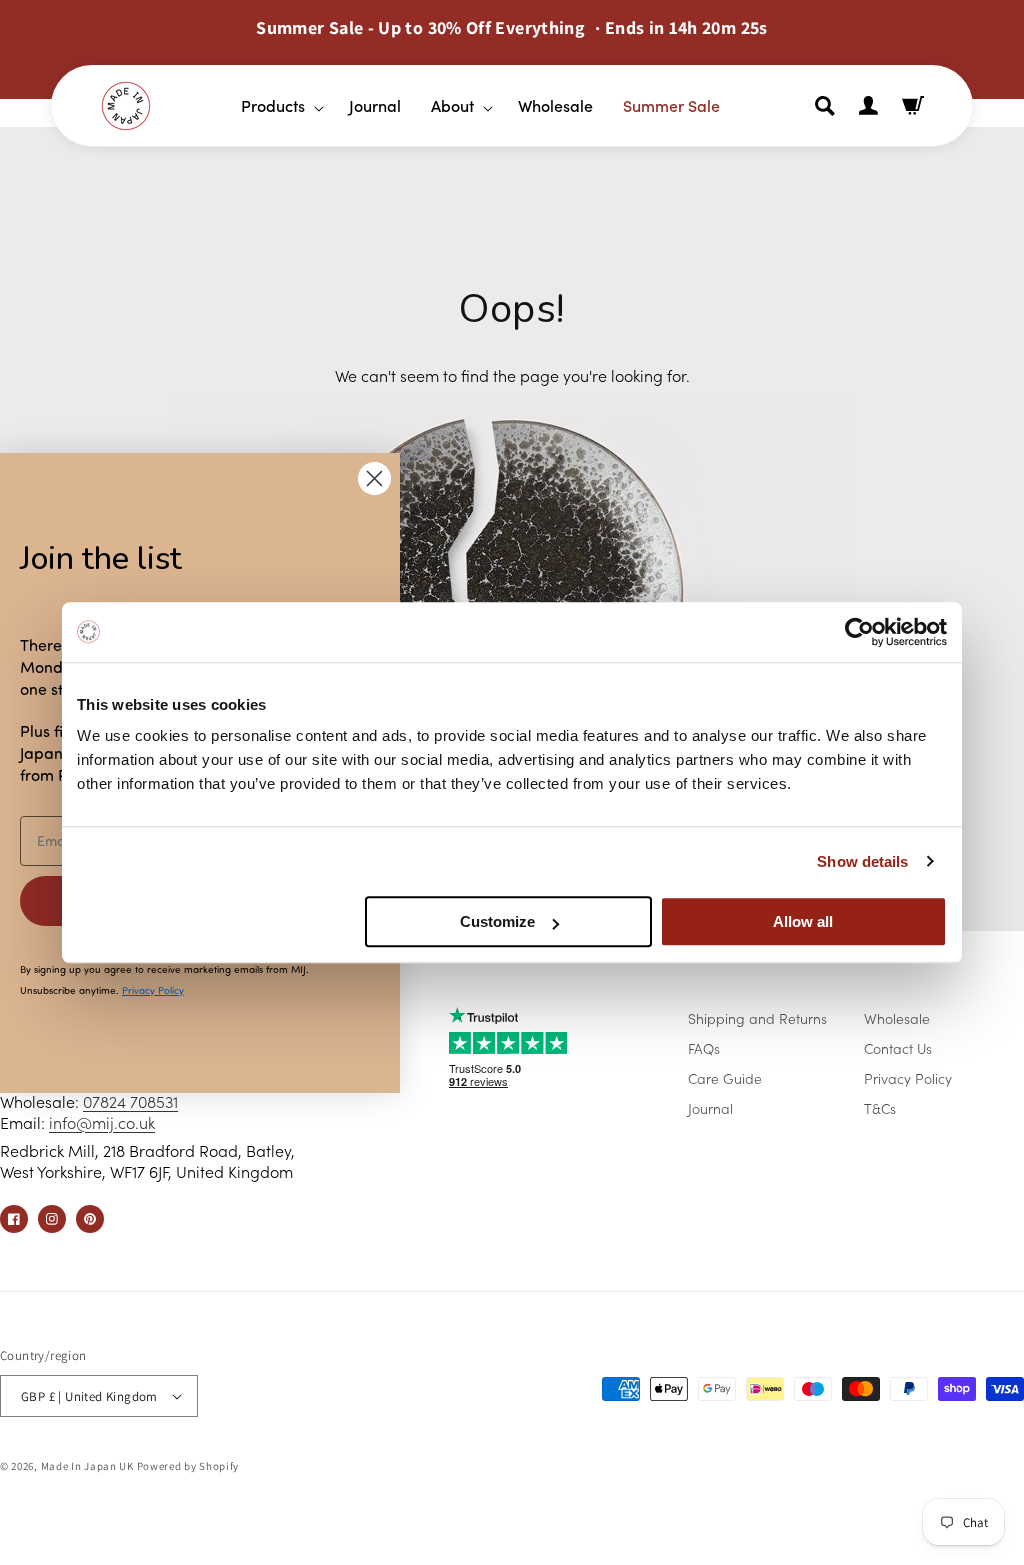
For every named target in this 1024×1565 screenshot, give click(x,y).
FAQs (704, 1048)
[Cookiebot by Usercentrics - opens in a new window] (859, 632)
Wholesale (897, 1018)
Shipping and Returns (757, 1018)
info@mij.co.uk (102, 1122)
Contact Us (898, 1048)
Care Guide (725, 1078)
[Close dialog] (374, 478)
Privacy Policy (908, 1078)
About (452, 105)
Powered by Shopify (188, 1466)
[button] (275, 105)
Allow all (803, 921)
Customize (497, 921)
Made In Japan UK (87, 1466)
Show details (862, 861)
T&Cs (880, 1108)
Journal (710, 1108)
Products (273, 105)
